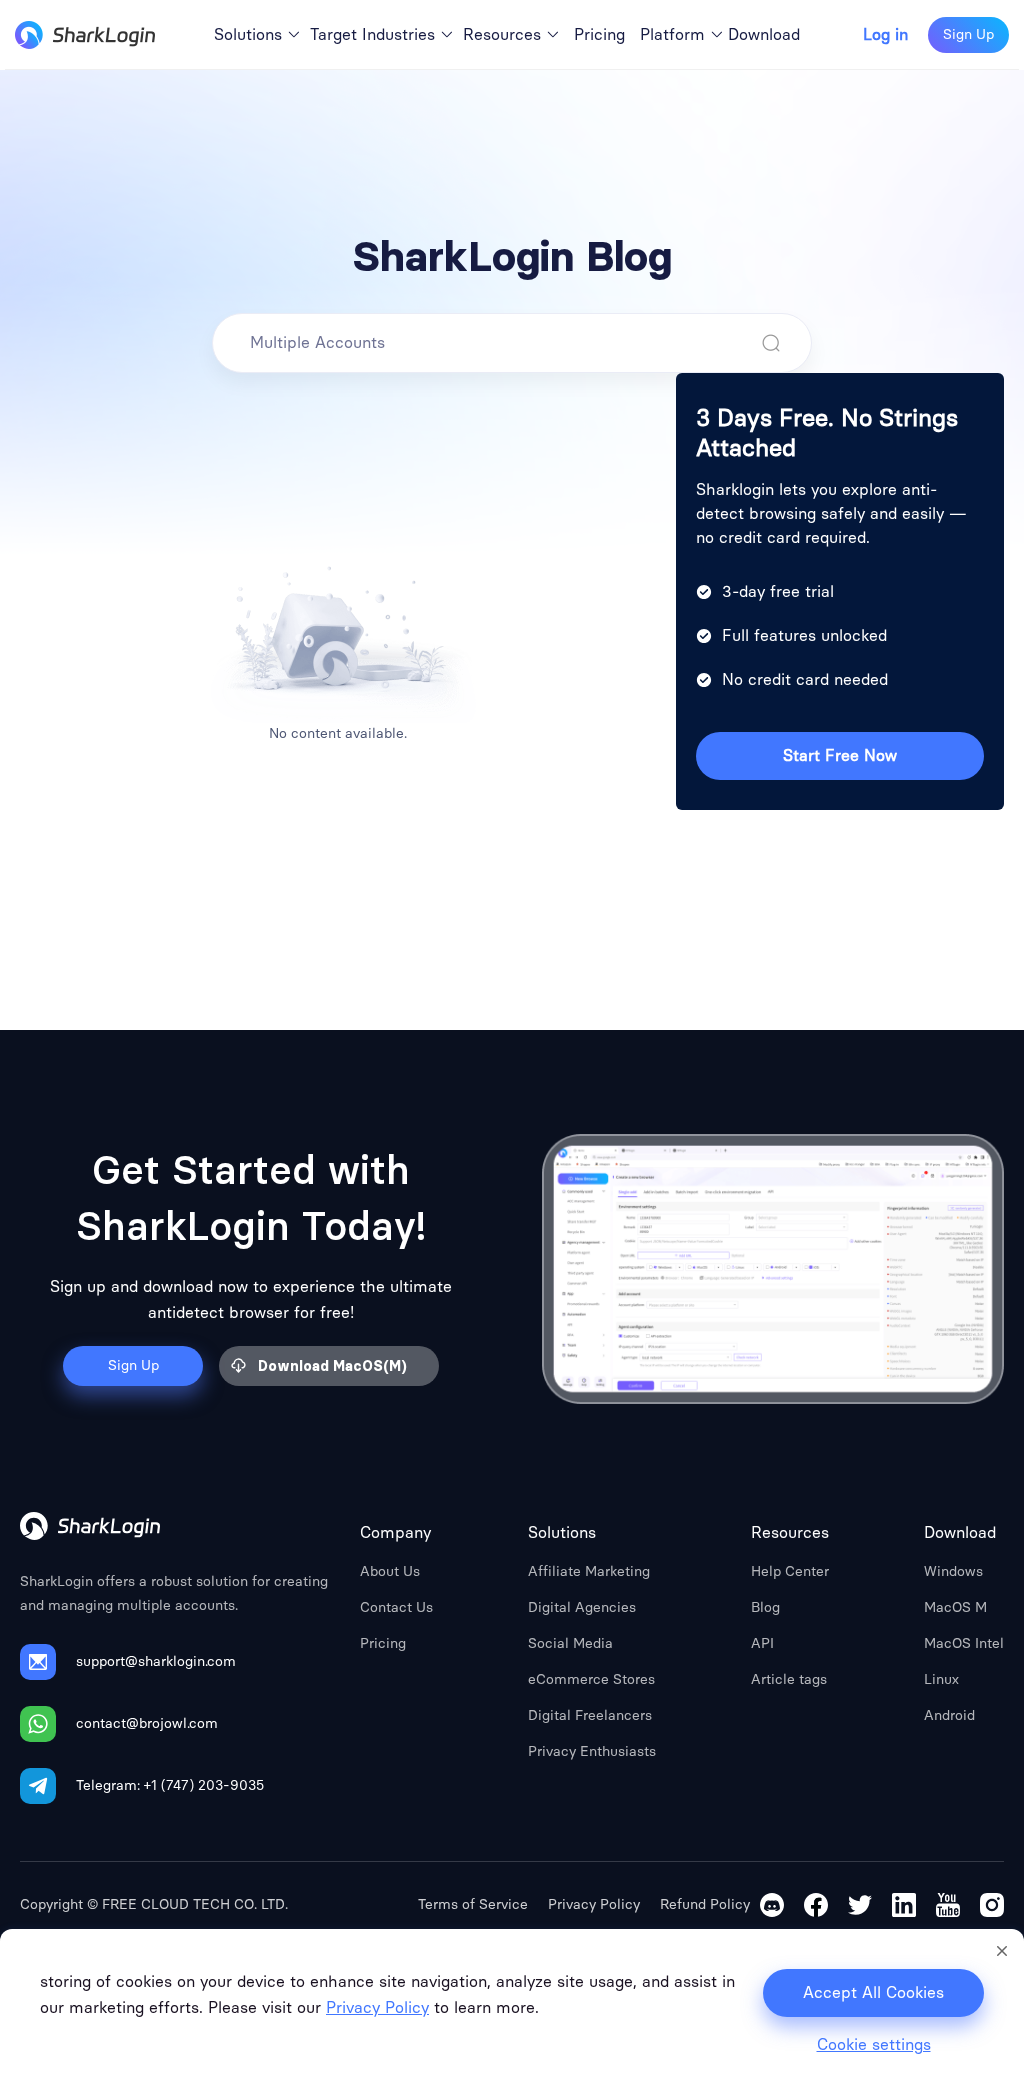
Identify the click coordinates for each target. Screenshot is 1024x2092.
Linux (941, 1679)
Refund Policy (705, 1904)
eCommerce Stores (591, 1679)
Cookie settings (874, 2045)
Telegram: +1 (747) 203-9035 (170, 1785)
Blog (765, 1607)
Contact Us (396, 1607)
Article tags (789, 1679)
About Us (390, 1571)
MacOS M (955, 1607)
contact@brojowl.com (147, 1723)
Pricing (383, 1643)
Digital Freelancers (590, 1715)
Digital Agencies (582, 1607)
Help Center (790, 1571)
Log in (885, 35)
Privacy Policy (594, 1904)
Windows (953, 1571)
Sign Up (968, 34)
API (762, 1643)
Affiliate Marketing (589, 1571)
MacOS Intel (964, 1643)
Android (949, 1715)
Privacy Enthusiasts (592, 1751)
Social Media (570, 1643)
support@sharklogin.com (156, 1661)
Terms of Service (473, 1904)
